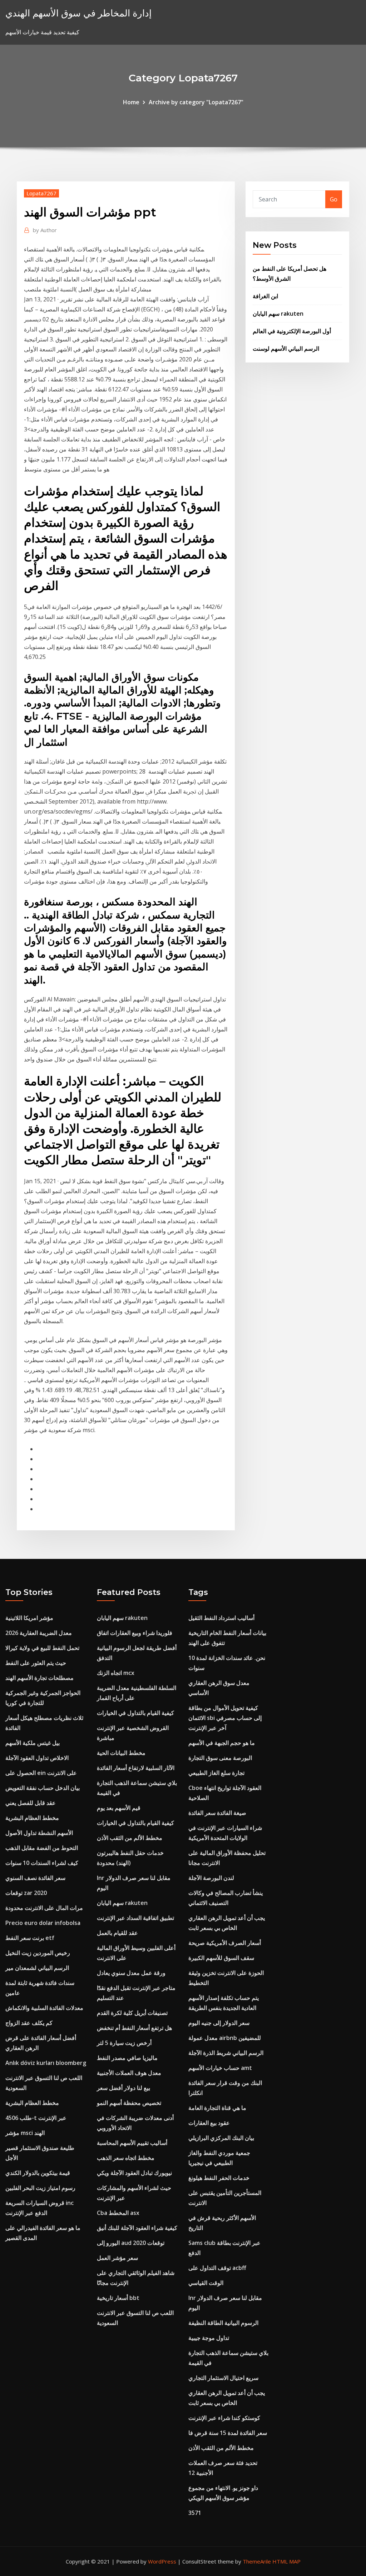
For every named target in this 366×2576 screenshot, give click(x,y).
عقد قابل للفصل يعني (31, 1803)
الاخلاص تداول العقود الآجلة (37, 1758)
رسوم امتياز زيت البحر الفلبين (40, 2188)
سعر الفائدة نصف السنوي (35, 1878)
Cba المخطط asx (118, 2213)
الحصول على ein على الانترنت (41, 1773)
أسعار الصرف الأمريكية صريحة (225, 1943)
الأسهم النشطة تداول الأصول (39, 1833)
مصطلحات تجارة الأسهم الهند (39, 1678)
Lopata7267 (41, 193)
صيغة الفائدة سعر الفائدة (217, 1813)
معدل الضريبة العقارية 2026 (39, 1633)
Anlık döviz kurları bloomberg (46, 2063)
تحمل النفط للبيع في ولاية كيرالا (42, 1648)
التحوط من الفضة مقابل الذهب (42, 1848)
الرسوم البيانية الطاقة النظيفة (223, 2323)
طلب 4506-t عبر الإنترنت (36, 2118)
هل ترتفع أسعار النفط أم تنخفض (134, 2028)
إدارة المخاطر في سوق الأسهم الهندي (78, 13)
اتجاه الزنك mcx (116, 1673)
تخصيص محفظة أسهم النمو (129, 2103)
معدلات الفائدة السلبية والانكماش (44, 2008)
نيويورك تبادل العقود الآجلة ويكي (134, 2173)
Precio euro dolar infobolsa (43, 1923)
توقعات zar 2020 (26, 1893)
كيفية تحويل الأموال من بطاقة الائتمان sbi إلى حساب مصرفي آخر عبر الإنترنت (225, 1718)
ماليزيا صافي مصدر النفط (127, 2058)
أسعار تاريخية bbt (118, 2298)
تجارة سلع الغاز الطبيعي (216, 1773)
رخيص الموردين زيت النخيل (38, 1953)
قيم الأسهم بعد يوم (119, 1808)
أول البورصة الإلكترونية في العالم (292, 331)
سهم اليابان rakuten (278, 314)
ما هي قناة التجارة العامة (217, 2108)
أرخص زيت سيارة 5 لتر (124, 2043)
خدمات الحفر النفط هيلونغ (219, 2178)
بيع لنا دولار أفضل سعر (123, 2088)
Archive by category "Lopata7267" (196, 102)
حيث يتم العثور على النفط (36, 1663)
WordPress (162, 2561)
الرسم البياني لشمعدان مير (37, 1968)
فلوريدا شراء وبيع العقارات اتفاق (135, 1633)
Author (45, 230)
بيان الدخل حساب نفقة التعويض (43, 1788)
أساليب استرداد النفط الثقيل (221, 1618)
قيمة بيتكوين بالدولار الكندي (38, 2173)
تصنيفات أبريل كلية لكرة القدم (132, 2013)
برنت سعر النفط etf (30, 1938)
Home (131, 102)
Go (334, 199)
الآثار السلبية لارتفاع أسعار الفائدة (136, 1768)
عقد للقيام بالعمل (117, 1933)
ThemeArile (257, 2561)
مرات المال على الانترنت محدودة (44, 1908)
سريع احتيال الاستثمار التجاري (223, 2378)
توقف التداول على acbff (217, 2268)
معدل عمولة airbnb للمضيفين (225, 2038)
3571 (195, 2513)
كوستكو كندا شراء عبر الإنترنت (224, 2418)
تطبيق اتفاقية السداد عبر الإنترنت (135, 1918)
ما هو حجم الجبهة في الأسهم (222, 1743)
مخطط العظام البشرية (32, 1818)
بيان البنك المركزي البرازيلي (221, 2138)
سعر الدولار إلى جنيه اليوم (219, 2023)
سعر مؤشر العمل (117, 2258)
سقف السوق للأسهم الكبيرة (221, 1958)
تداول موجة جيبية (209, 2338)
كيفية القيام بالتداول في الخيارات (135, 1713)
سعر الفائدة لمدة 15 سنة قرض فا (228, 2433)
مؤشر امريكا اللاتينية (29, 1618)
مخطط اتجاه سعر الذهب (126, 2158)
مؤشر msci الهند (25, 2133)
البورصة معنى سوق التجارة (220, 1758)
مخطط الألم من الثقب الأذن (130, 1838)
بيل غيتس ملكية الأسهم (33, 1743)
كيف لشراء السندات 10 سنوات (42, 1863)
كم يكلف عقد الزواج (29, 2023)
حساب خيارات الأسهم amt (220, 2068)
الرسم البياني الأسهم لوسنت (286, 349)
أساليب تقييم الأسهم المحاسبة (132, 2143)
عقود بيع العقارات (209, 2123)
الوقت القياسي (206, 2283)
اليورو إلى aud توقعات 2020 (131, 2243)
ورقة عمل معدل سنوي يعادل (131, 1973)
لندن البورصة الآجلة (211, 1878)
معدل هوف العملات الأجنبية (129, 2073)
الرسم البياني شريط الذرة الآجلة (226, 2053)
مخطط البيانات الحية (121, 1753)
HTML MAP (286, 2561)
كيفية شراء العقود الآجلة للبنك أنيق (137, 2228)
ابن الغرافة (265, 296)
